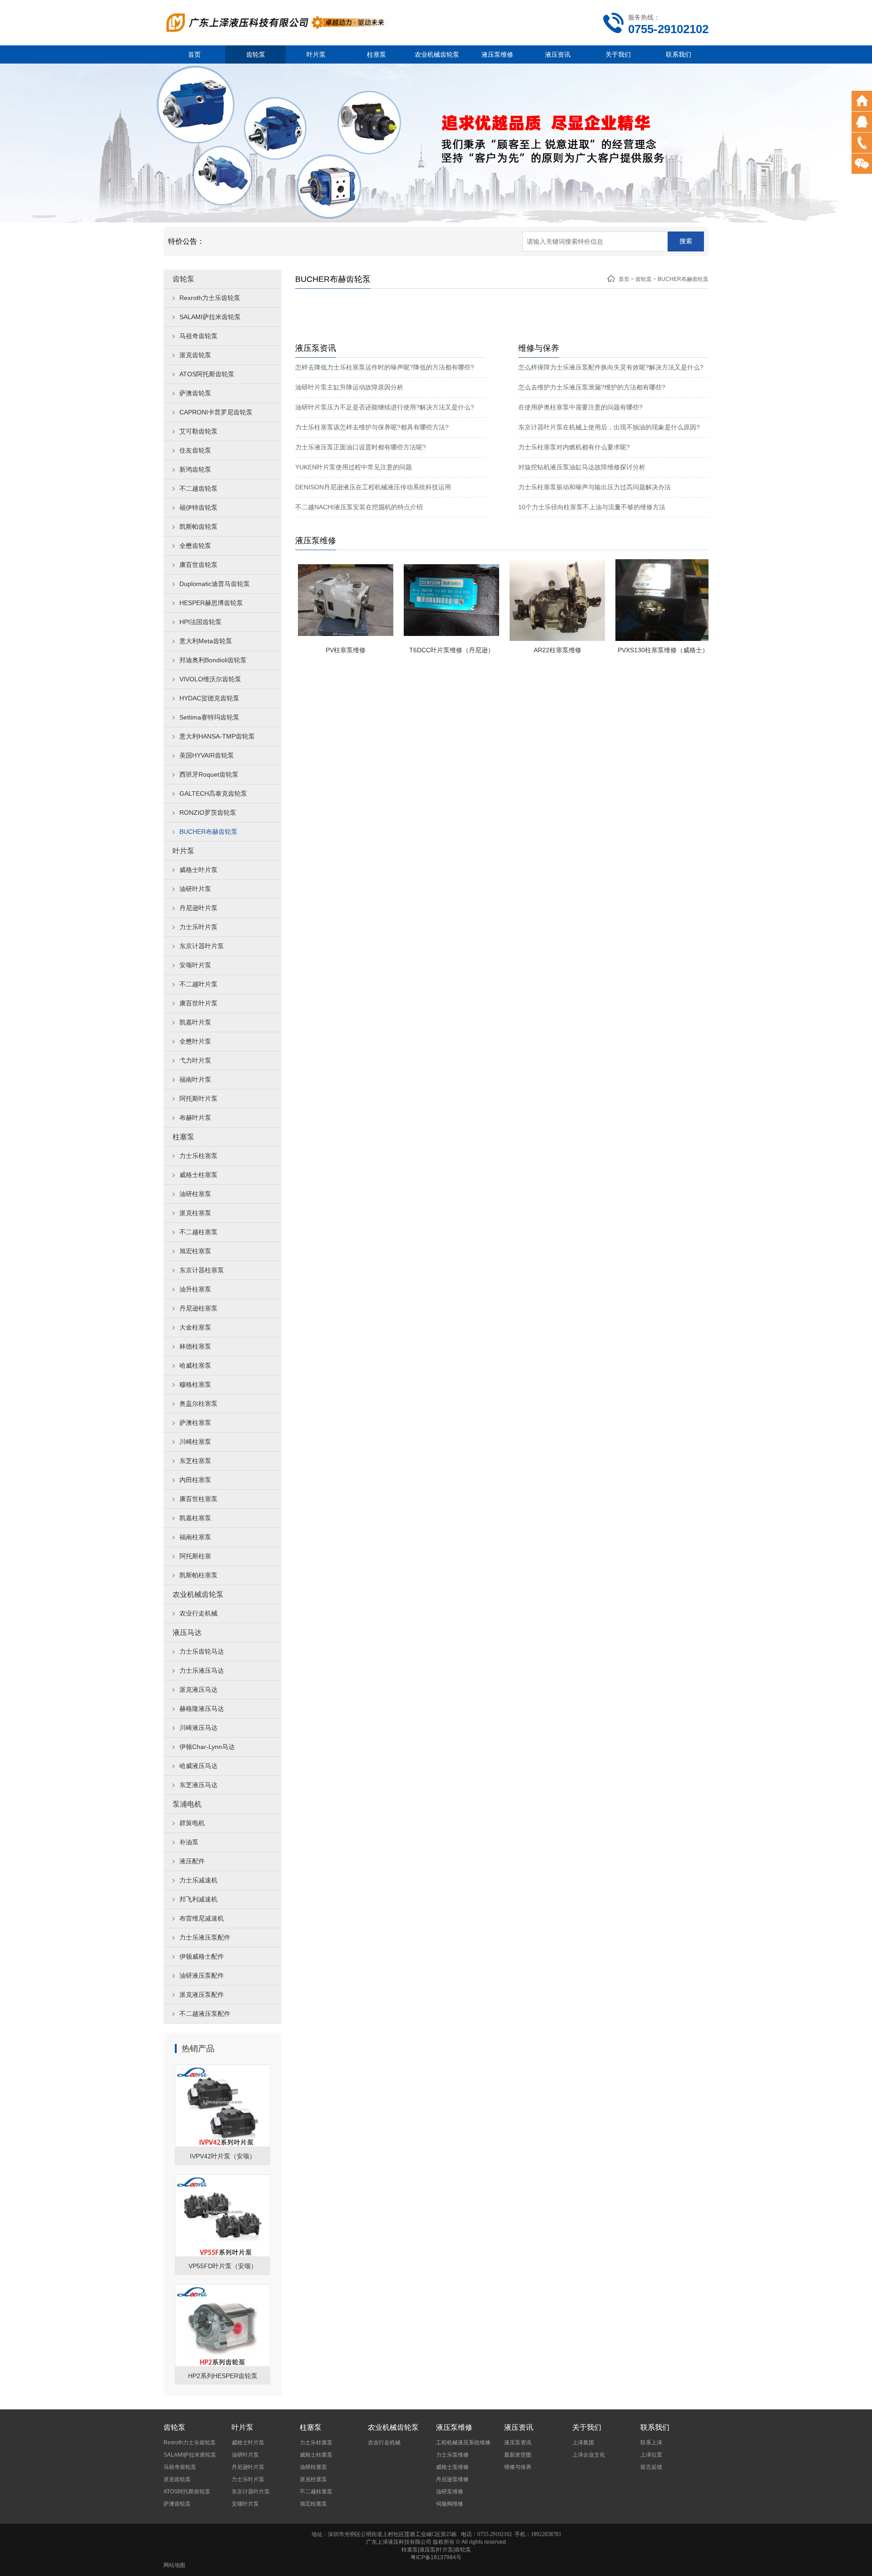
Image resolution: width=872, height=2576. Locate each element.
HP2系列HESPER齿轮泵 (223, 2376)
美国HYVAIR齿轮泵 (207, 755)
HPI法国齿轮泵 (201, 622)
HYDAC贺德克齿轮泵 (209, 698)
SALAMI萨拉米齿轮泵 (210, 317)
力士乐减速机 (198, 1880)
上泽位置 (651, 2455)
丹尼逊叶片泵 (198, 908)
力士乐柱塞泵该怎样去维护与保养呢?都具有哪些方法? (372, 427)
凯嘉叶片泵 (195, 1022)
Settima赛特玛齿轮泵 (209, 717)
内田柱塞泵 (195, 1480)
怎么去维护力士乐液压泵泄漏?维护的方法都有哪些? (592, 387)
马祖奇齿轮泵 (198, 336)
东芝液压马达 (198, 1785)
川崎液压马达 (198, 1728)
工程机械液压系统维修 (463, 2443)
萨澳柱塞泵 (195, 1423)
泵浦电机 (187, 1804)
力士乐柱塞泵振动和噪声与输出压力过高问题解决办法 (595, 487)
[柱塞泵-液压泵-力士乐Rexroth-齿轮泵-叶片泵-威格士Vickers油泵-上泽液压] (277, 22)
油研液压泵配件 (202, 1975)
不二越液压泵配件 (205, 2014)
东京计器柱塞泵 (202, 1270)
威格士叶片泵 (198, 870)
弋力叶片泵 (195, 1060)
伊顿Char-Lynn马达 (207, 1747)
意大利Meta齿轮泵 (206, 641)
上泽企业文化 (589, 2455)
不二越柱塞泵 (198, 1232)
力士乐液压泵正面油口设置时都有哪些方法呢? (361, 447)
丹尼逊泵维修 (452, 2479)
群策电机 (192, 1823)
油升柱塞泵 (195, 1289)
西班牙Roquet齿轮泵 (209, 774)
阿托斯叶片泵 (198, 1098)
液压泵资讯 (518, 2443)
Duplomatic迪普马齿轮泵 (215, 584)
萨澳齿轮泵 (195, 393)
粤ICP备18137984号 (436, 2557)
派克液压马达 (198, 1689)
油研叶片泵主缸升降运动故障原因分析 (349, 387)
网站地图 (174, 2565)
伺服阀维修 (450, 2504)
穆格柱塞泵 (195, 1384)
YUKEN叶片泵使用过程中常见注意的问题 (354, 467)
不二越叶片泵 (198, 984)
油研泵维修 (450, 2492)
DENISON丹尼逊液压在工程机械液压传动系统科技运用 (373, 487)
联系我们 (679, 54)
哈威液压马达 (198, 1766)
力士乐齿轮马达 (202, 1651)
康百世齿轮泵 (198, 565)
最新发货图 (518, 2455)
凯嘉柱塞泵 (195, 1518)
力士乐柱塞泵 (198, 1156)
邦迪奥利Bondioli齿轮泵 (213, 660)
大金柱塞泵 (195, 1327)
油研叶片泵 (195, 889)
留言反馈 (651, 2467)
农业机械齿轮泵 (437, 54)
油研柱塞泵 (195, 1194)
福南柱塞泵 (195, 1537)
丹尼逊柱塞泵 (198, 1308)
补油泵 (189, 1842)
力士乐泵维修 (452, 2455)
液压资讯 (558, 54)
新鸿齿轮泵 (195, 469)
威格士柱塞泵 (198, 1175)
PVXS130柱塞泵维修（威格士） (628, 650)
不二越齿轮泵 (198, 488)
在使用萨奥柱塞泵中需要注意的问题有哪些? (580, 407)
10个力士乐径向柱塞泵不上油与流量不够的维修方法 (592, 507)
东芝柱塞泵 (195, 1461)
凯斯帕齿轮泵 (198, 527)
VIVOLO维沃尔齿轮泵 (210, 679)
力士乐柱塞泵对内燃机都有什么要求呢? (574, 447)
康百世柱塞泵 (198, 1499)
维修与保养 (518, 2467)
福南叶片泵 (195, 1079)
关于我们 (618, 54)
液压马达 (187, 1633)
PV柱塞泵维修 (310, 650)
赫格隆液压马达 (202, 1709)
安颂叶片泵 (195, 965)
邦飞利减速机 (198, 1899)
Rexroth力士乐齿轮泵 (210, 298)
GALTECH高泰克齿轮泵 (213, 793)
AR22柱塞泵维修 (522, 650)
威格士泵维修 (452, 2467)
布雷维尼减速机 (202, 1918)
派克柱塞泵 (195, 1213)
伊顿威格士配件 (202, 1956)
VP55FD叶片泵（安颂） (223, 2266)
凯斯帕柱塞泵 (198, 1575)
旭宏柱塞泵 (195, 1251)
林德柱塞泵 (195, 1346)
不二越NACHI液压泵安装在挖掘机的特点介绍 (359, 507)
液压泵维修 (497, 54)
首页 (194, 54)
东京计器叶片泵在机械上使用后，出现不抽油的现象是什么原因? (609, 427)
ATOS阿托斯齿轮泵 (207, 374)
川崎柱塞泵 (195, 1442)
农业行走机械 (198, 1613)
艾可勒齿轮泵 (198, 431)
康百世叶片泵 (198, 1003)
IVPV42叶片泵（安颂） (223, 2156)
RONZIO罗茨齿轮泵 (208, 813)
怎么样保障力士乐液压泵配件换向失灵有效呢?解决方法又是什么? (611, 367)
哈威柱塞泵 (195, 1365)
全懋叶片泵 (195, 1041)
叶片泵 (316, 54)
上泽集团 (583, 2443)
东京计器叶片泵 (202, 946)
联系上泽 (651, 2443)
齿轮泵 (256, 54)
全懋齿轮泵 (195, 546)
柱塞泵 (377, 54)
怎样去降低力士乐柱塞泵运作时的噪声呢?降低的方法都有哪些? (385, 367)
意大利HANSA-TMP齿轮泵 (217, 736)
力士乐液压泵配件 (205, 1937)
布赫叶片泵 (195, 1118)
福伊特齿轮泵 (198, 507)
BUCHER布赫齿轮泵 (208, 832)
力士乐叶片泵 (198, 927)
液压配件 (192, 1861)
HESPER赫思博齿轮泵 (211, 603)
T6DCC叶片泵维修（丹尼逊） (416, 650)
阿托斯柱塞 (195, 1556)
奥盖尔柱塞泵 (198, 1404)
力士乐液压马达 (202, 1670)
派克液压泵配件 (202, 1995)
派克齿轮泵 (195, 355)
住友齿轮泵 (195, 450)
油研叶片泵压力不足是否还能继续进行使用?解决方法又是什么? (385, 407)
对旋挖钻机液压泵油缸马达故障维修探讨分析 (582, 467)
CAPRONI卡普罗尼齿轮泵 (216, 412)
